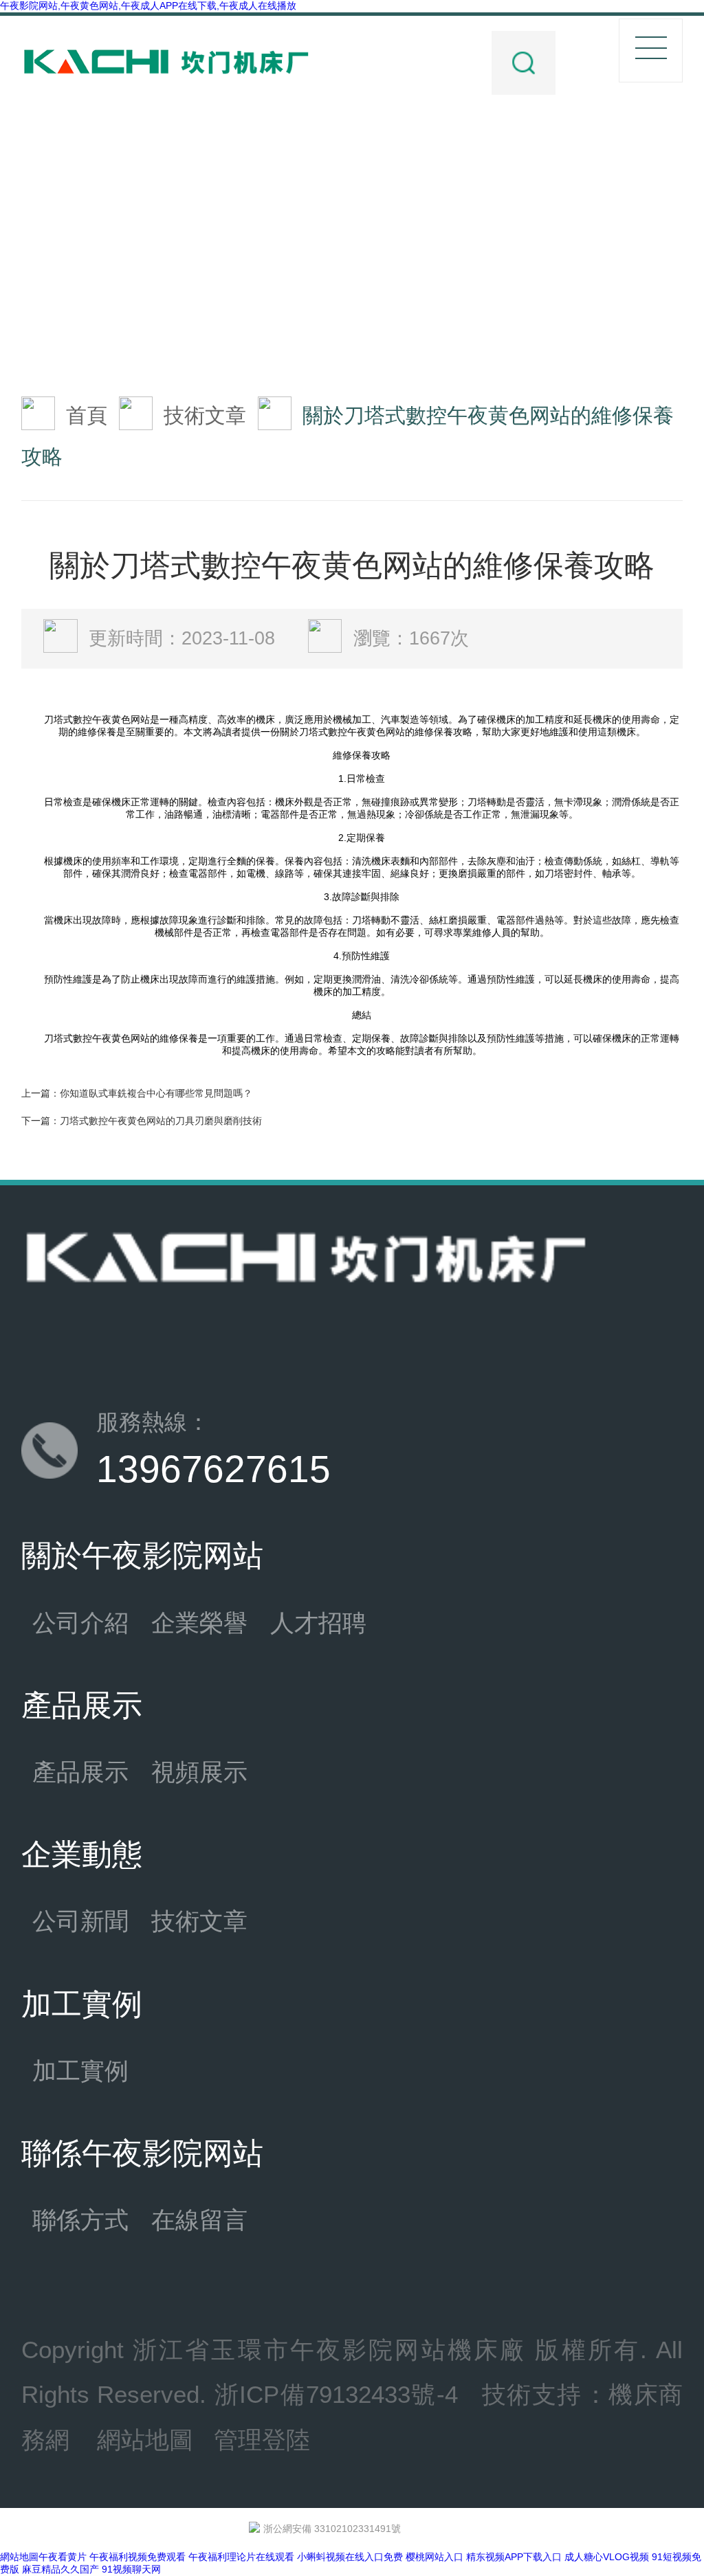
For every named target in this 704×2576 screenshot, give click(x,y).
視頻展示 (199, 1772)
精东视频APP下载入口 (514, 2557)
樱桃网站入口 (434, 2557)
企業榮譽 (199, 1623)
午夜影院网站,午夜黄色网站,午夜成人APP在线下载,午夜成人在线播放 (148, 5)
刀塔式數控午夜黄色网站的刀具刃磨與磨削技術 (161, 1121)
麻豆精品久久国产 (60, 2569)
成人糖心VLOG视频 (607, 2557)
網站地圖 (145, 2440)
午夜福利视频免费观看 (137, 2557)
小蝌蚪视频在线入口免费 (350, 2557)
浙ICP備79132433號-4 (336, 2395)
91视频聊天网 (131, 2569)
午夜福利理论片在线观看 (241, 2557)
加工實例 (80, 2071)
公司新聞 (80, 1921)
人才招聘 (318, 1623)
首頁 (87, 415)
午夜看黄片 (63, 2557)
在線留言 (199, 2220)
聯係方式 (80, 2220)
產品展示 (80, 1772)
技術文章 (205, 415)
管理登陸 (262, 2440)
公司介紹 (80, 1623)
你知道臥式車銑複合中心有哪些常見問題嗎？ (156, 1093)
